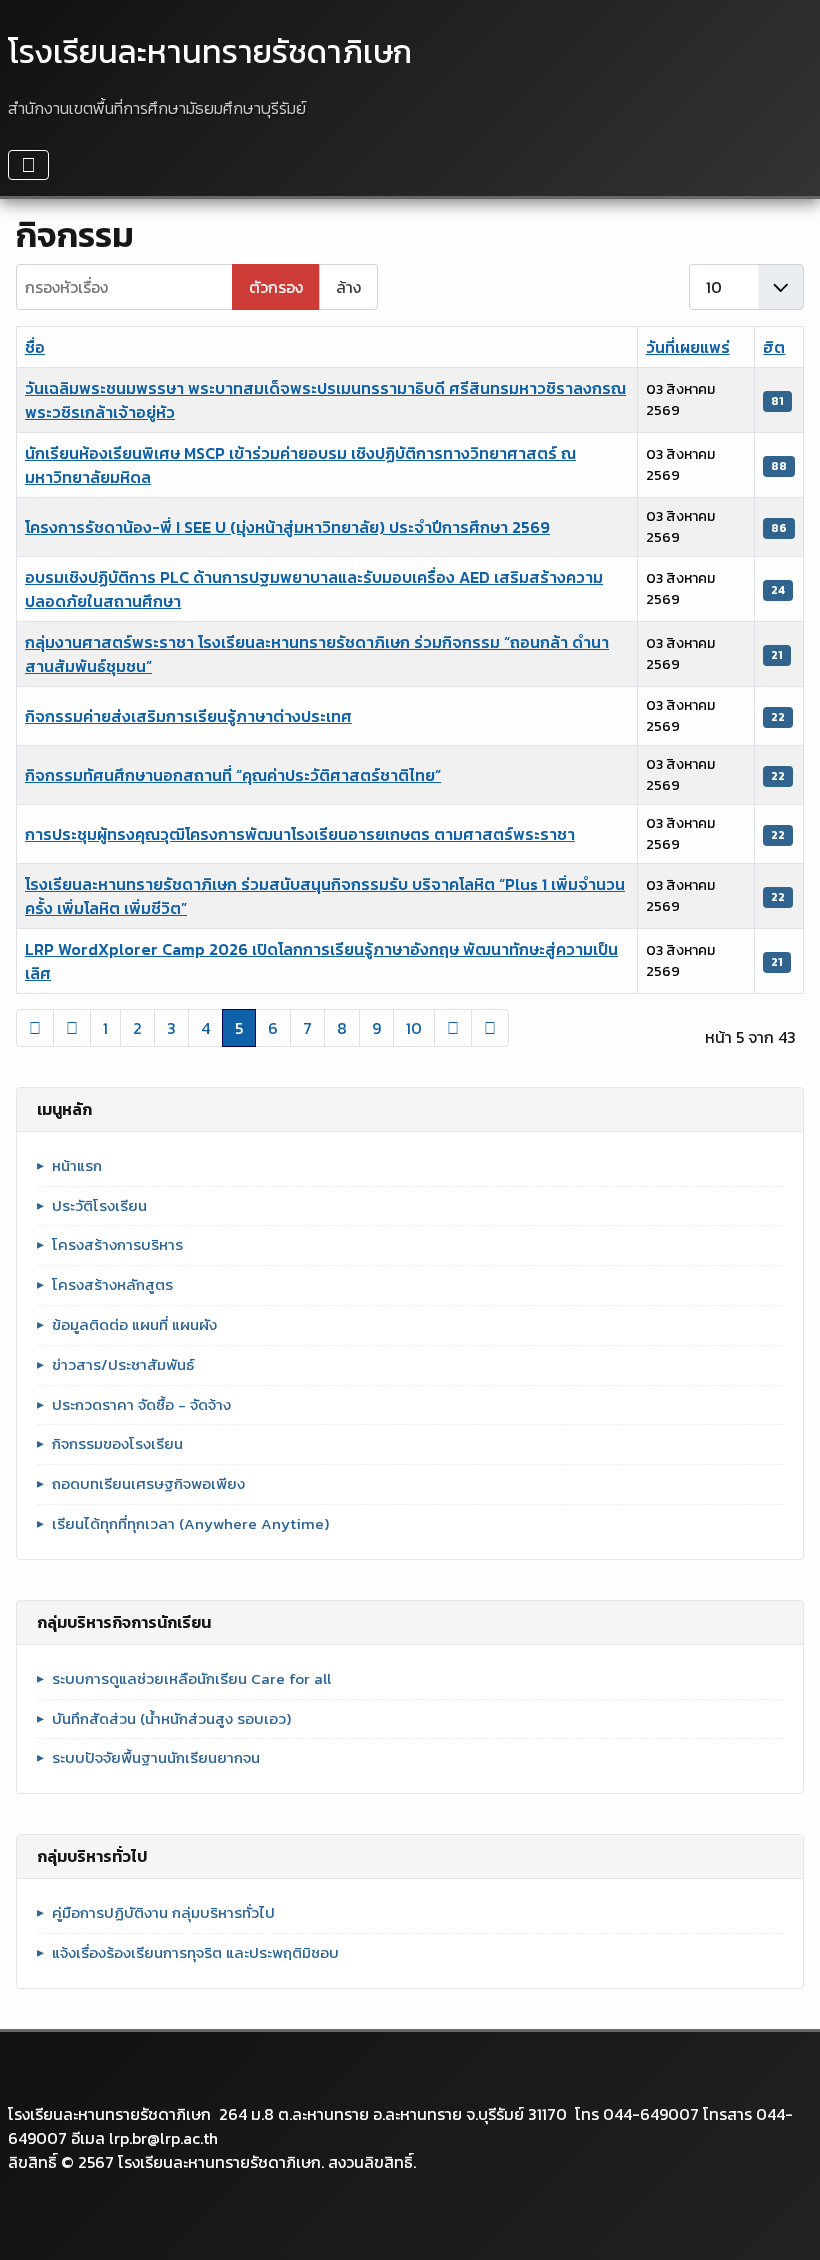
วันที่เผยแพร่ (688, 347)
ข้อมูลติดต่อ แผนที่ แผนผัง (134, 1325)
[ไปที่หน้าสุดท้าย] (490, 1028)
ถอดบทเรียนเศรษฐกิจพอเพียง (148, 1484)
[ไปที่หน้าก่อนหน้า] (72, 1028)
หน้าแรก (77, 1166)
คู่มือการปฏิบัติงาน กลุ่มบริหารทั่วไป (163, 1913)
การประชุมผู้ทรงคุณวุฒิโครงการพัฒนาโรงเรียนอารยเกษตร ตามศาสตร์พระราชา (300, 834)
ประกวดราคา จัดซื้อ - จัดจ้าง (141, 1405)
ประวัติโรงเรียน (99, 1206)
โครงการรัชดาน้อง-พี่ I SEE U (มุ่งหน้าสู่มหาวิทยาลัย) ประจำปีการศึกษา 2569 (287, 527)
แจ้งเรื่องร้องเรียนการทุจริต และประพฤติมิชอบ (195, 1953)
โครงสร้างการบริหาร (117, 1245)
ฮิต (774, 347)
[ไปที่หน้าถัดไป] (453, 1028)
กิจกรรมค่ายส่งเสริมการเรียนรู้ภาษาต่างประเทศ (188, 716)
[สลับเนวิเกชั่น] (28, 165)
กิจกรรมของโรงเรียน (117, 1444)
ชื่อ (35, 347)
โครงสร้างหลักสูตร (112, 1285)
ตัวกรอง (276, 287)
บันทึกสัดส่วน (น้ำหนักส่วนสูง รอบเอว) (171, 1719)
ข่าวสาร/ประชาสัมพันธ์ (123, 1365)
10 (414, 1028)
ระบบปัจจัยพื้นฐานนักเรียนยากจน (156, 1758)
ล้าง (348, 287)
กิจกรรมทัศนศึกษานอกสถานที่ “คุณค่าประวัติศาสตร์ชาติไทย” (233, 775)
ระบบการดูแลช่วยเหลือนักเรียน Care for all (191, 1679)
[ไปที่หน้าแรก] (35, 1028)
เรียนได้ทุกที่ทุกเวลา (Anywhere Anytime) (190, 1524)
